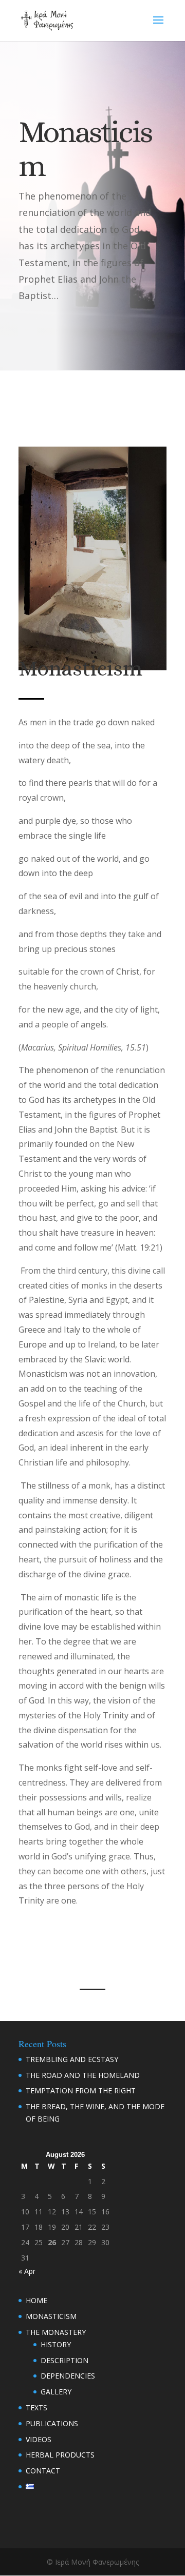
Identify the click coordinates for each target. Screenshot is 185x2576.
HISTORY (56, 2344)
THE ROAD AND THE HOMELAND (83, 2075)
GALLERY (56, 2392)
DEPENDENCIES (68, 2376)
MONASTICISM (51, 2316)
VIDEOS (39, 2439)
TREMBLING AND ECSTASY (72, 2059)
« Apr (27, 2271)
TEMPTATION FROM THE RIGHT (81, 2090)
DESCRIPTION (64, 2360)
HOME (36, 2300)
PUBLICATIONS (52, 2423)
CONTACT (43, 2471)
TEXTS (36, 2407)
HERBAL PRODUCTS (60, 2455)
